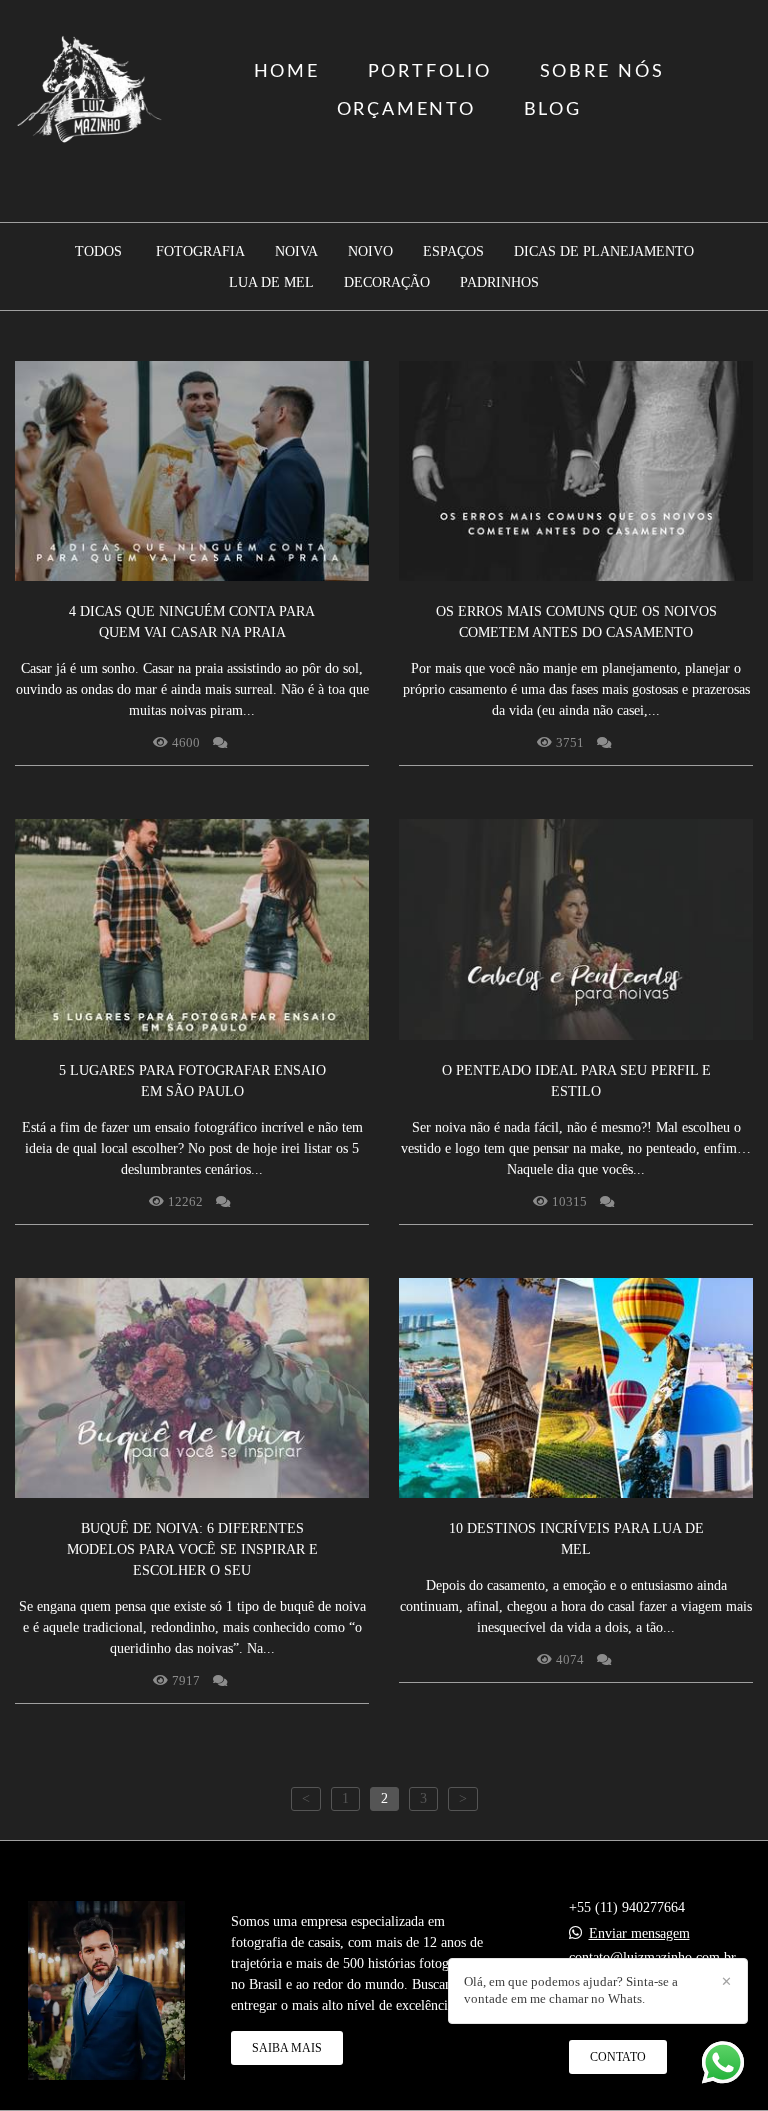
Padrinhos (499, 283)
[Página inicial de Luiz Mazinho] (90, 91)
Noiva (296, 252)
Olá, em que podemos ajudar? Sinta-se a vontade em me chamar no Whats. (571, 1990)
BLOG (553, 110)
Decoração (387, 283)
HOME (287, 72)
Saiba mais (287, 2048)
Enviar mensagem (639, 1934)
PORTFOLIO (430, 72)
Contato (618, 2057)
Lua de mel (271, 283)
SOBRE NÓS (602, 72)
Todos (98, 252)
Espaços (453, 252)
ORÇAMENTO (406, 110)
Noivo (370, 252)
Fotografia (200, 252)
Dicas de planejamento (604, 252)
